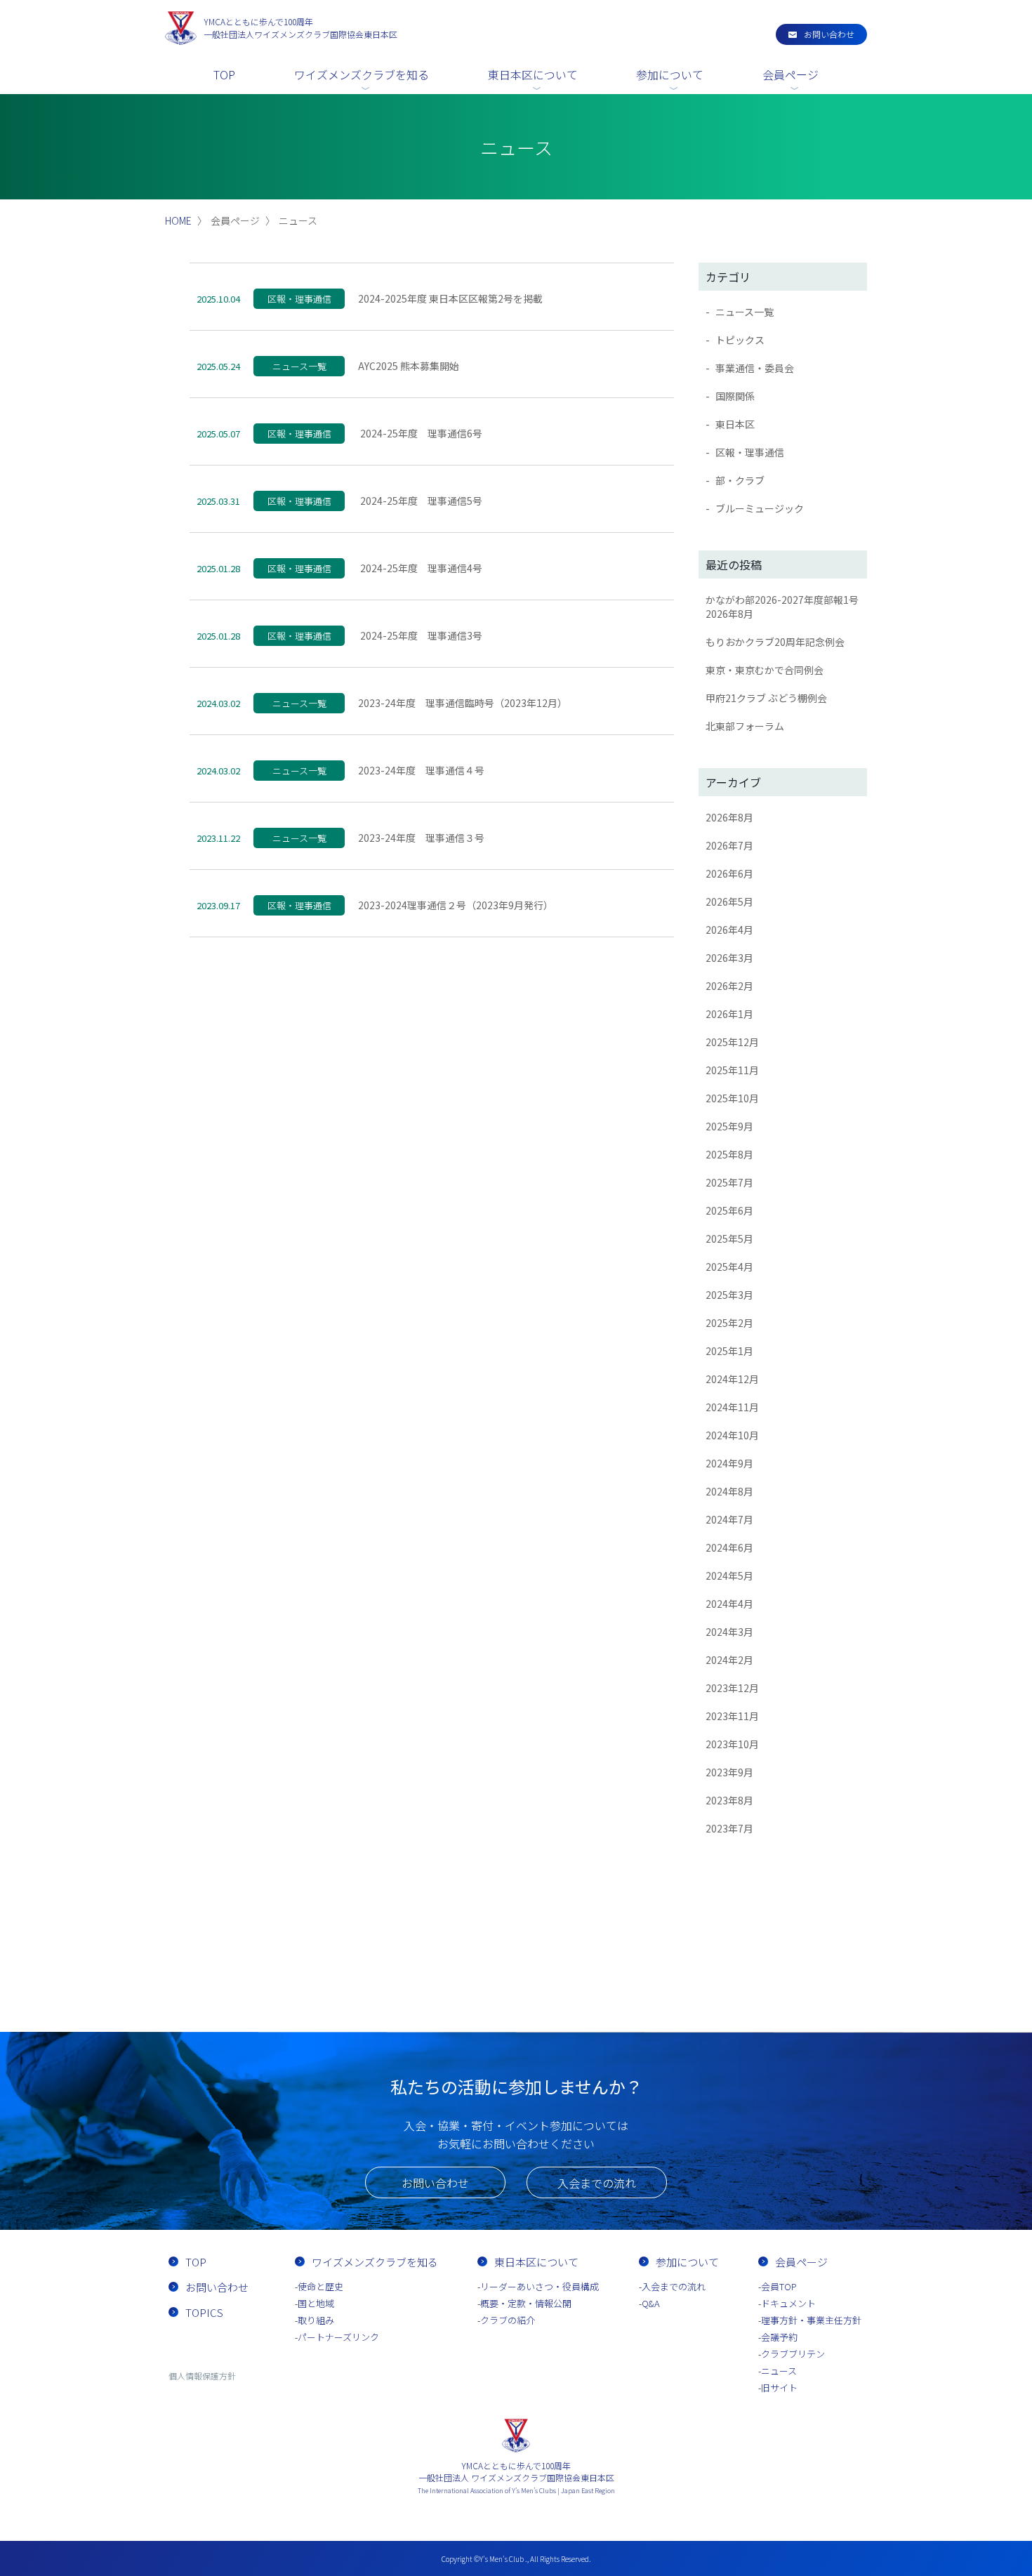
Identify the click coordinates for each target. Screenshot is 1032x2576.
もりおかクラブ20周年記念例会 (775, 642)
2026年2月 (729, 986)
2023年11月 (732, 1716)
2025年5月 (729, 1239)
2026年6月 (729, 873)
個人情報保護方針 (202, 2376)
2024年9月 (729, 1463)
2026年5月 (729, 901)
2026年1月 (729, 1014)
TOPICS (204, 2312)
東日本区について (533, 74)
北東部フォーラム (745, 726)
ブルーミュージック (760, 508)
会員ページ (790, 74)
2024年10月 (732, 1435)
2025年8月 (729, 1154)
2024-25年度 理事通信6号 (420, 433)
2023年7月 (729, 1828)
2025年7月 (729, 1182)
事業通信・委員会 (755, 368)
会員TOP (779, 2286)
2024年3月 (729, 1632)
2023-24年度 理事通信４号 (421, 770)
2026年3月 (729, 958)
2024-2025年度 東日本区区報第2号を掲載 (450, 298)
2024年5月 (729, 1576)
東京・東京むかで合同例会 (765, 670)
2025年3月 (729, 1295)
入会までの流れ (597, 2183)
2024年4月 (729, 1604)
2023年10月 (732, 1744)
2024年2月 (729, 1660)
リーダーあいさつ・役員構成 (540, 2286)
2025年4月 (729, 1267)
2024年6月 (729, 1547)
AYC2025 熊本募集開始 (409, 366)
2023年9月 (729, 1772)
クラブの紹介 (508, 2320)
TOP (224, 74)
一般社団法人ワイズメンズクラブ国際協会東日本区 (300, 28)
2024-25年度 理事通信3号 (420, 635)
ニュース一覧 (745, 312)
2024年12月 (732, 1379)
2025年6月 (729, 1210)
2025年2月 (729, 1323)
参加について (670, 74)
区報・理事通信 (750, 452)
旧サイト (779, 2387)
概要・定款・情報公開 (526, 2303)
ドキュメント (788, 2303)
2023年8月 (729, 1800)
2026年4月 (729, 930)
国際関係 (735, 396)
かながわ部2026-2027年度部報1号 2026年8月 (786, 607)
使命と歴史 (320, 2286)
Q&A (651, 2303)
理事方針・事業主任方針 (811, 2320)
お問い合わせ (829, 34)
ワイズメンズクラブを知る (362, 74)
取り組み (316, 2320)
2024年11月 (732, 1407)
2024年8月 (729, 1491)
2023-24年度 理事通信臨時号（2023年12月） (463, 703)
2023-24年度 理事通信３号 (421, 838)
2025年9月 (729, 1126)
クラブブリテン (793, 2354)
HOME (178, 220)
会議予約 (779, 2337)
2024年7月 (729, 1519)
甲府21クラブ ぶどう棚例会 (766, 698)
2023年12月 (732, 1688)
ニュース (779, 2371)
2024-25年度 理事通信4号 (420, 568)
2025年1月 (729, 1351)
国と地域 (316, 2303)
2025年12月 (732, 1042)
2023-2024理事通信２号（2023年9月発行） (456, 905)
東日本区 (735, 424)
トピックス (740, 340)
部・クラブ (740, 480)
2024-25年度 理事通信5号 (420, 501)
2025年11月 (732, 1070)
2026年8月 (729, 817)
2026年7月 (729, 845)
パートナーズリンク (338, 2337)
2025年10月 (732, 1098)
